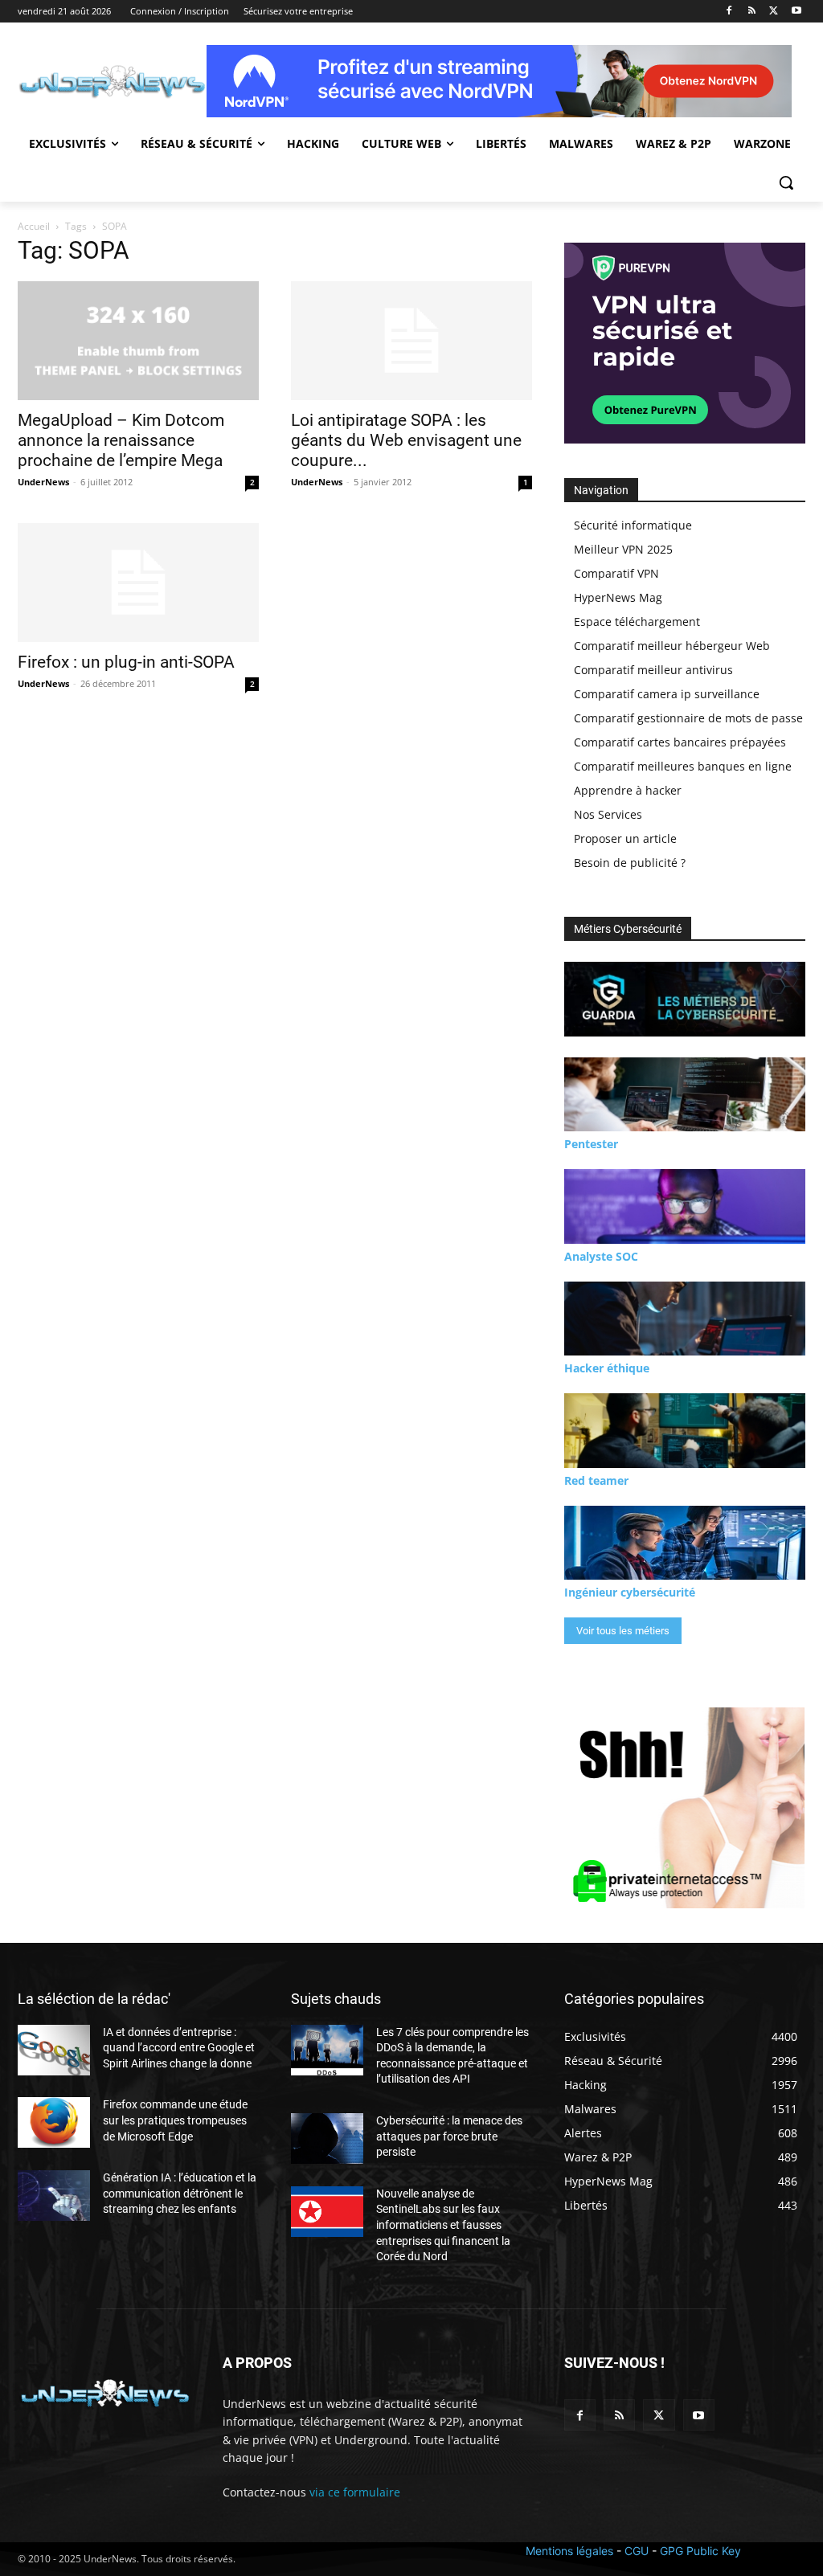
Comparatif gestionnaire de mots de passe (688, 718)
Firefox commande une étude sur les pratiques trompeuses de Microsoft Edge (175, 2120)
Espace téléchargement (637, 622)
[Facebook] (729, 12)
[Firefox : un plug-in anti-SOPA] (138, 583)
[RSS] (752, 12)
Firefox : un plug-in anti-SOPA (126, 662)
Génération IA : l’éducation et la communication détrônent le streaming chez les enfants (180, 2193)
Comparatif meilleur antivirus (653, 670)
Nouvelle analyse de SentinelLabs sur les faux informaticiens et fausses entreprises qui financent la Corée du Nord (443, 2225)
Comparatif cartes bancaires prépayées (680, 742)
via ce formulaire (355, 2492)
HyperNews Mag (618, 597)
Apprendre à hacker (628, 790)
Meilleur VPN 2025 (623, 549)
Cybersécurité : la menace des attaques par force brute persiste (449, 2136)
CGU (637, 2551)
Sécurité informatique (633, 525)
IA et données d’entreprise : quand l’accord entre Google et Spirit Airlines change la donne (179, 2048)
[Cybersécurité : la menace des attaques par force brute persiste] (327, 2138)
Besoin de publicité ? (630, 863)
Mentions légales (569, 2551)
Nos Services (608, 814)
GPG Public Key (700, 2551)
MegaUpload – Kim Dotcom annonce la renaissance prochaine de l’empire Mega (121, 440)
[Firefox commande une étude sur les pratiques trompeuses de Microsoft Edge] (54, 2122)
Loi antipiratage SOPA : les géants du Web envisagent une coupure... (406, 440)
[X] (774, 12)
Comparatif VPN (616, 573)
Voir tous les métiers (623, 1631)
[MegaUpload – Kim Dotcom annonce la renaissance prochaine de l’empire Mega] (138, 341)
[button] (786, 182)
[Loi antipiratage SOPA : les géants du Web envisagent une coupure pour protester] (411, 341)
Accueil (34, 226)
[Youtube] (796, 12)
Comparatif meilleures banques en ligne (683, 766)
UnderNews (43, 482)
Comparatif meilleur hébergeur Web (672, 646)
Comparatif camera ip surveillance (667, 694)
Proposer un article (625, 838)
